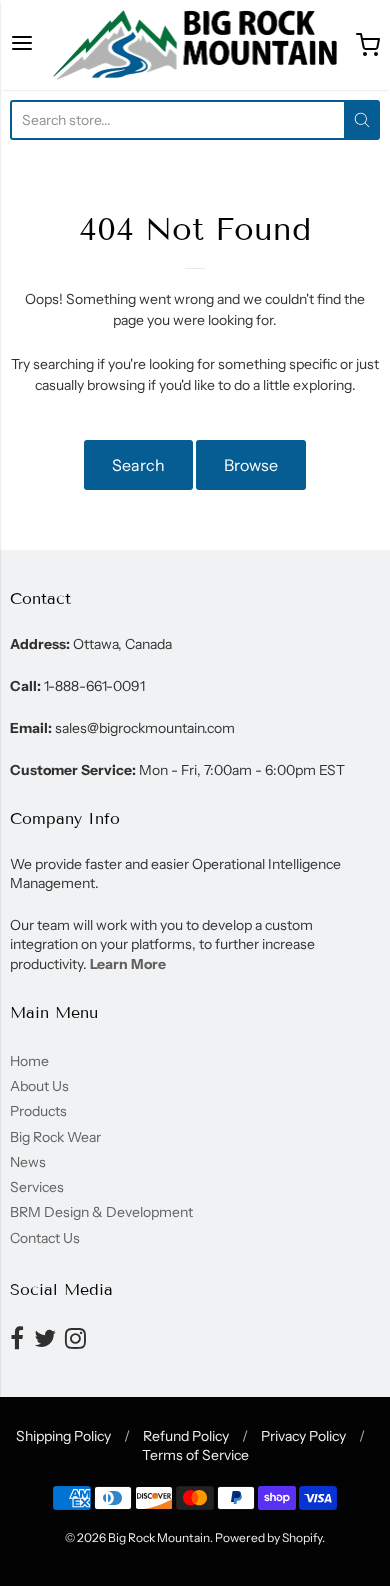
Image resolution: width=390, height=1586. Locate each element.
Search (138, 465)
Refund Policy (186, 1436)
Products (38, 1111)
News (28, 1162)
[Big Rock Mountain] (194, 45)
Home (29, 1061)
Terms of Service (195, 1455)
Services (37, 1187)
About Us (39, 1086)
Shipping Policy (63, 1436)
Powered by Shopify (268, 1537)
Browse (251, 465)
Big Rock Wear (55, 1137)
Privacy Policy (303, 1436)
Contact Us (45, 1238)
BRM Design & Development (101, 1212)
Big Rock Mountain (159, 1537)
